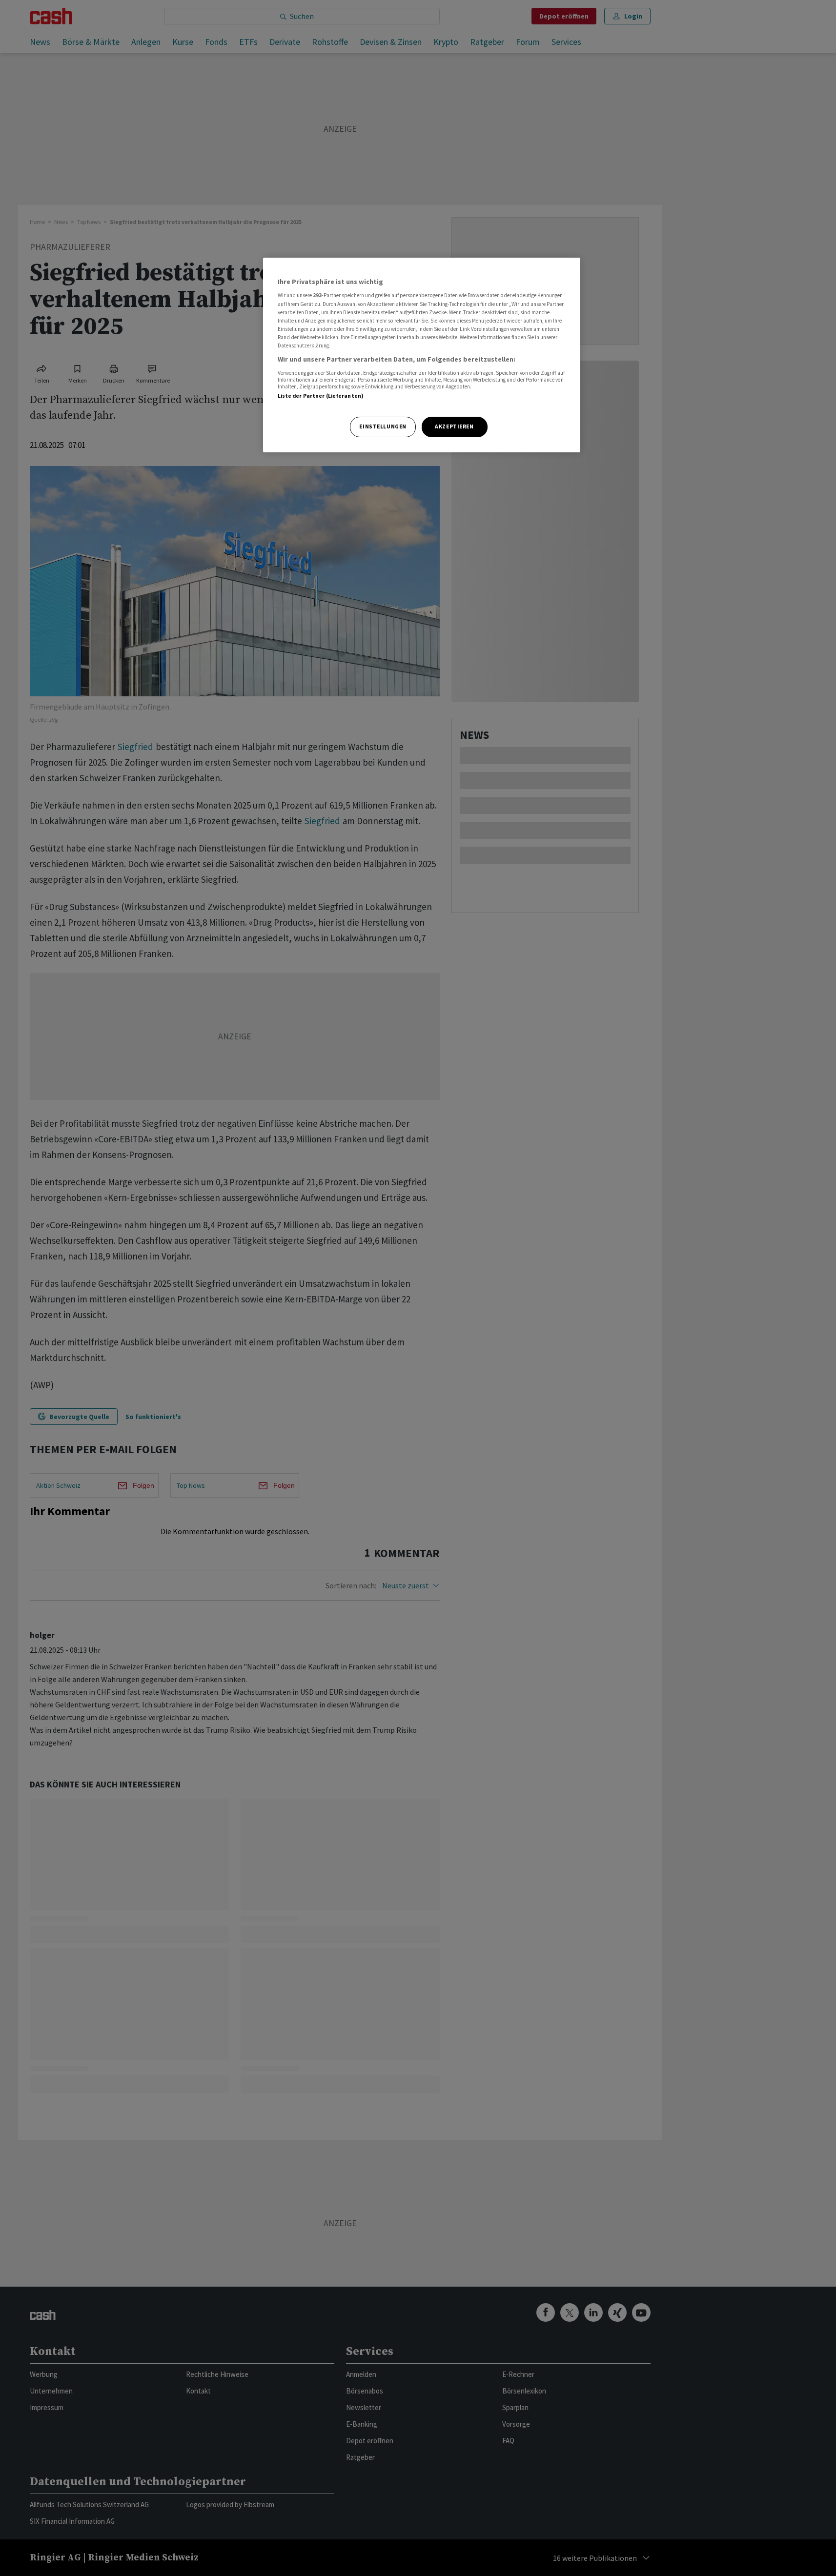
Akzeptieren (454, 426)
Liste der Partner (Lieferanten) (321, 396)
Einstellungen (383, 426)
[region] (422, 355)
